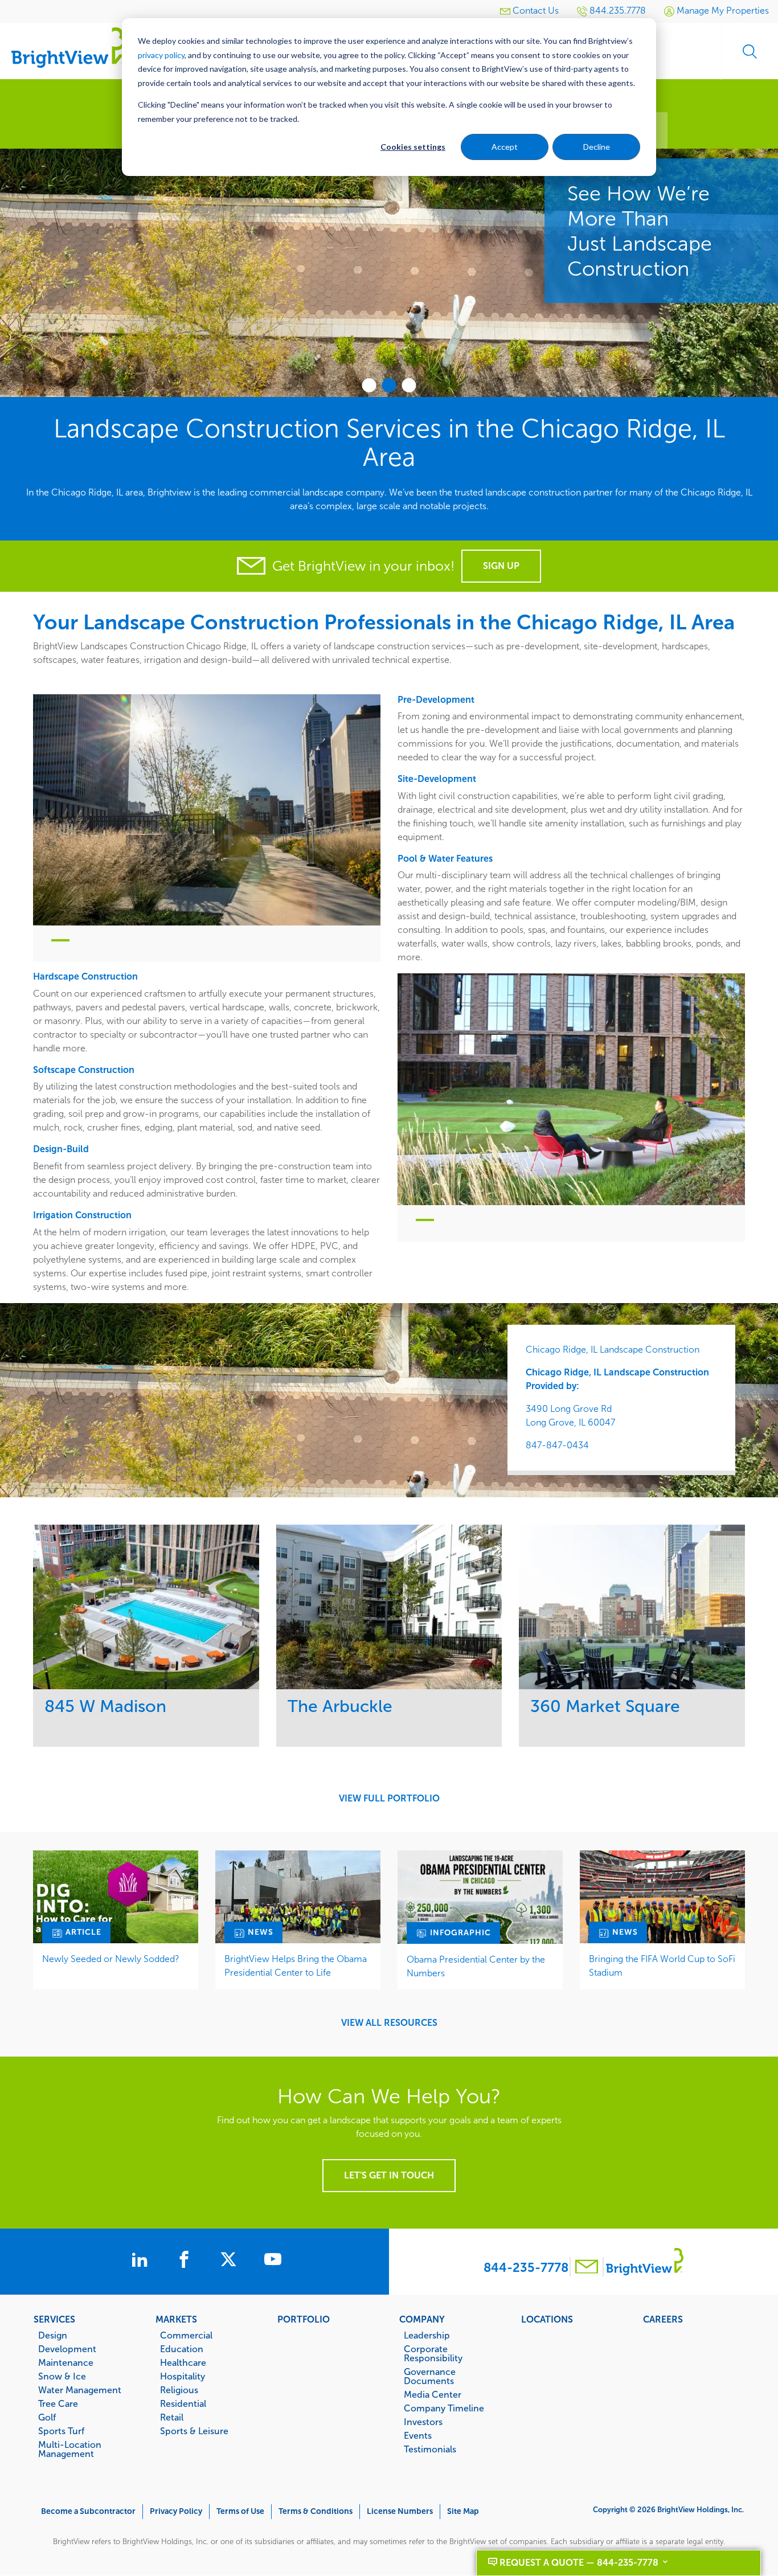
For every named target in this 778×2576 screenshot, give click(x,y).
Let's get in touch (389, 2175)
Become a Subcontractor (88, 2511)
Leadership (427, 2335)
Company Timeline (444, 2408)
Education (182, 2349)
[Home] (68, 47)
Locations (547, 2319)
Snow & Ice (62, 2376)
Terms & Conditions (316, 2511)
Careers (663, 2319)
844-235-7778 (526, 2268)
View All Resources (389, 2023)
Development (67, 2349)
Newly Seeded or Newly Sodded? (111, 1959)
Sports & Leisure (194, 2431)
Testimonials (430, 2449)
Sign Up (501, 566)
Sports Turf (61, 2431)
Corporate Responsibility (433, 2353)
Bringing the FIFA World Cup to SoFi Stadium (662, 1966)
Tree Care (58, 2403)
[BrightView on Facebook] (186, 2261)
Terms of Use (240, 2511)
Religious (179, 2390)
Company (422, 2319)
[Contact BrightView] (587, 2268)
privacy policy (161, 55)
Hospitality (183, 2376)
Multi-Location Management (70, 2449)
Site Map (463, 2511)
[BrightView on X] (231, 2261)
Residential (183, 2403)
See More (146, 1607)
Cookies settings (413, 147)
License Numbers (400, 2511)
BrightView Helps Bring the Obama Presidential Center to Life (296, 1966)
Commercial (186, 2335)
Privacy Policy (176, 2511)
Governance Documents (430, 2376)
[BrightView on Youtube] (273, 2261)
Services (54, 2319)
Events (418, 2435)
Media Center (433, 2394)
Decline (597, 147)
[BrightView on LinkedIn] (142, 2261)
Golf (47, 2417)
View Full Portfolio (389, 1799)
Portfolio (304, 2319)
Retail (172, 2417)
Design (53, 2335)
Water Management (80, 2390)
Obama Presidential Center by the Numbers (476, 1966)
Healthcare (183, 2362)
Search (750, 51)
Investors (423, 2422)
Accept (505, 147)
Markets (176, 2319)
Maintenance (66, 2362)
